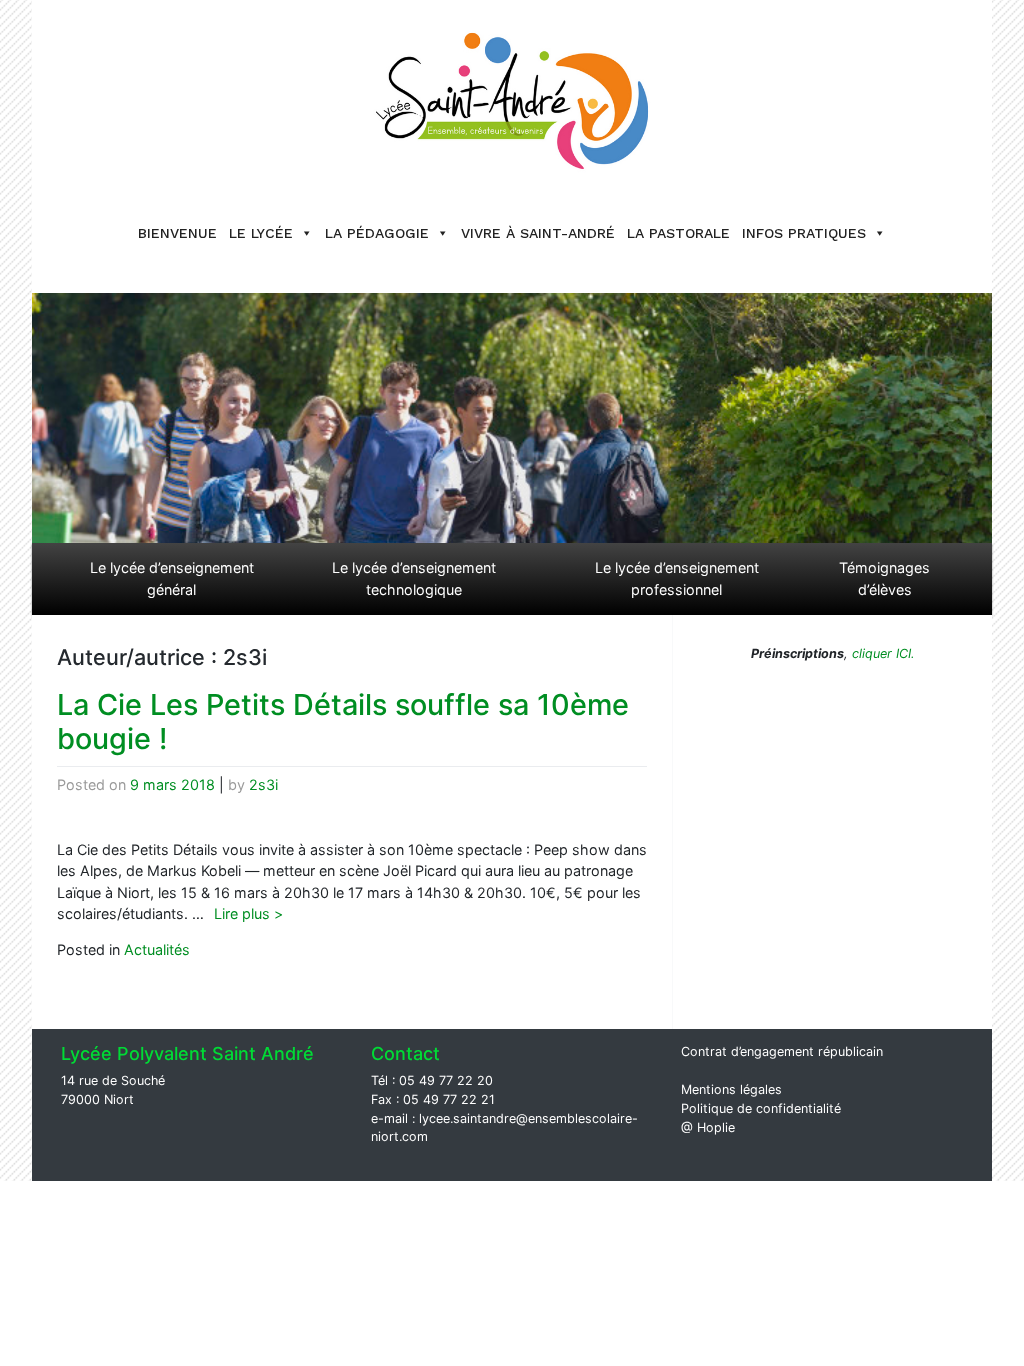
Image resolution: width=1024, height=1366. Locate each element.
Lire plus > (248, 913)
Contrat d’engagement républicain (782, 1051)
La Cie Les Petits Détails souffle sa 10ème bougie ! (343, 722)
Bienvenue (177, 233)
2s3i (263, 784)
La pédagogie (377, 233)
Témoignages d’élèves (884, 578)
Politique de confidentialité (761, 1108)
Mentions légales (731, 1089)
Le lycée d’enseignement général (172, 578)
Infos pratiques (804, 233)
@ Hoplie (708, 1127)
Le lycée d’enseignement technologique (414, 578)
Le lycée (261, 233)
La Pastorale (678, 233)
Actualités (157, 949)
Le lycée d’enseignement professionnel (677, 578)
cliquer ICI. (881, 653)
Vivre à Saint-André (538, 233)
